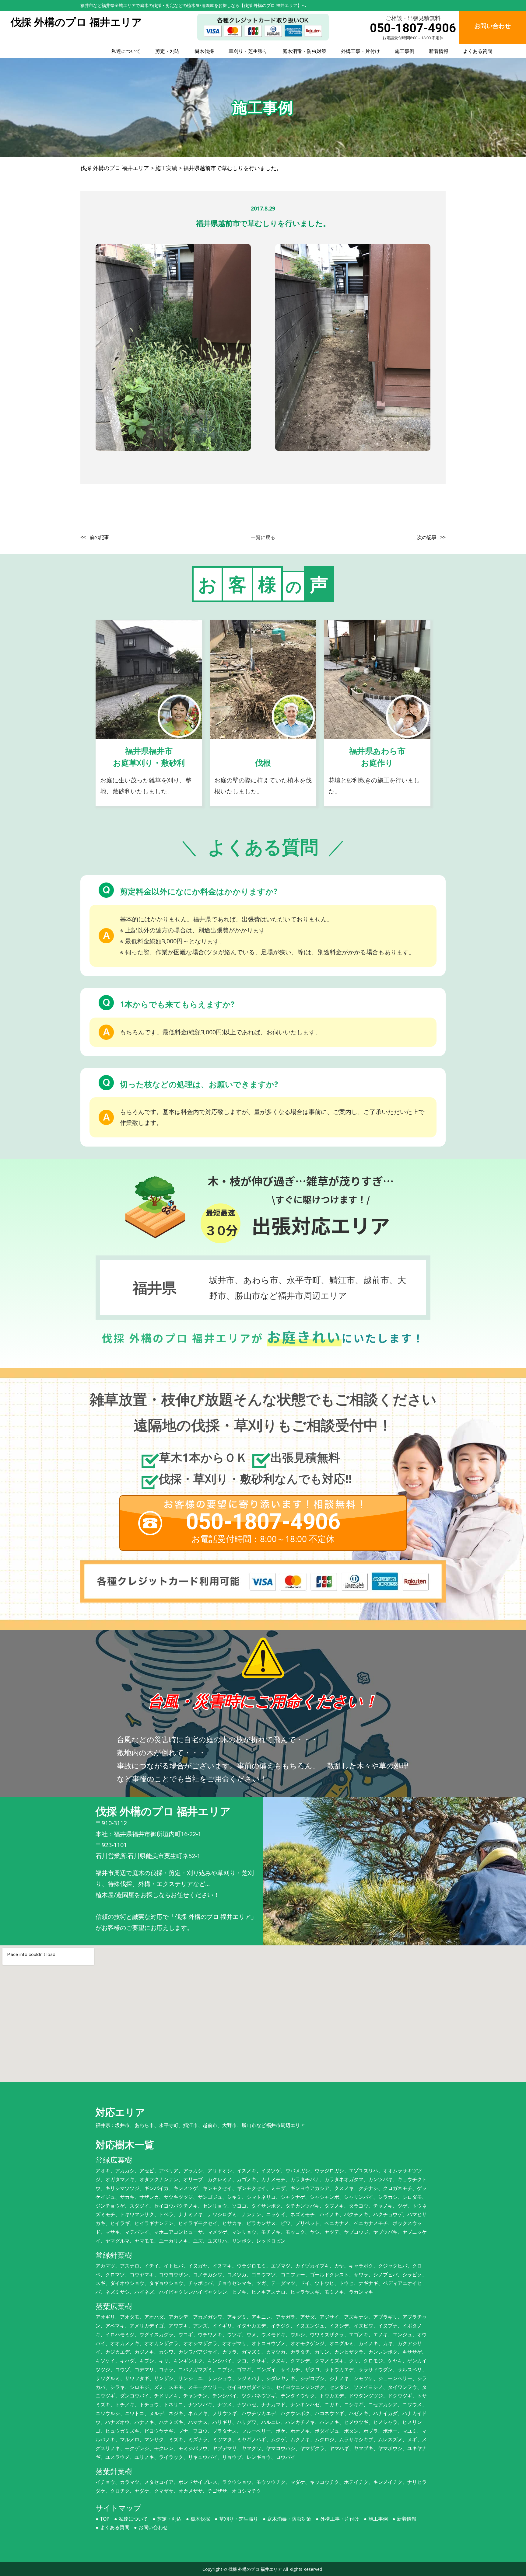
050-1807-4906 (413, 28)
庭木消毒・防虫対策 (304, 51)
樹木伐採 (204, 51)
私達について (126, 51)
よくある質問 (478, 51)
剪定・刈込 (167, 51)
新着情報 (439, 51)
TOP (105, 2519)
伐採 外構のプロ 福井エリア (255, 2569)
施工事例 (405, 51)
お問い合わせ (153, 2527)
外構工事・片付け (360, 51)
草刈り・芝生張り (248, 51)
